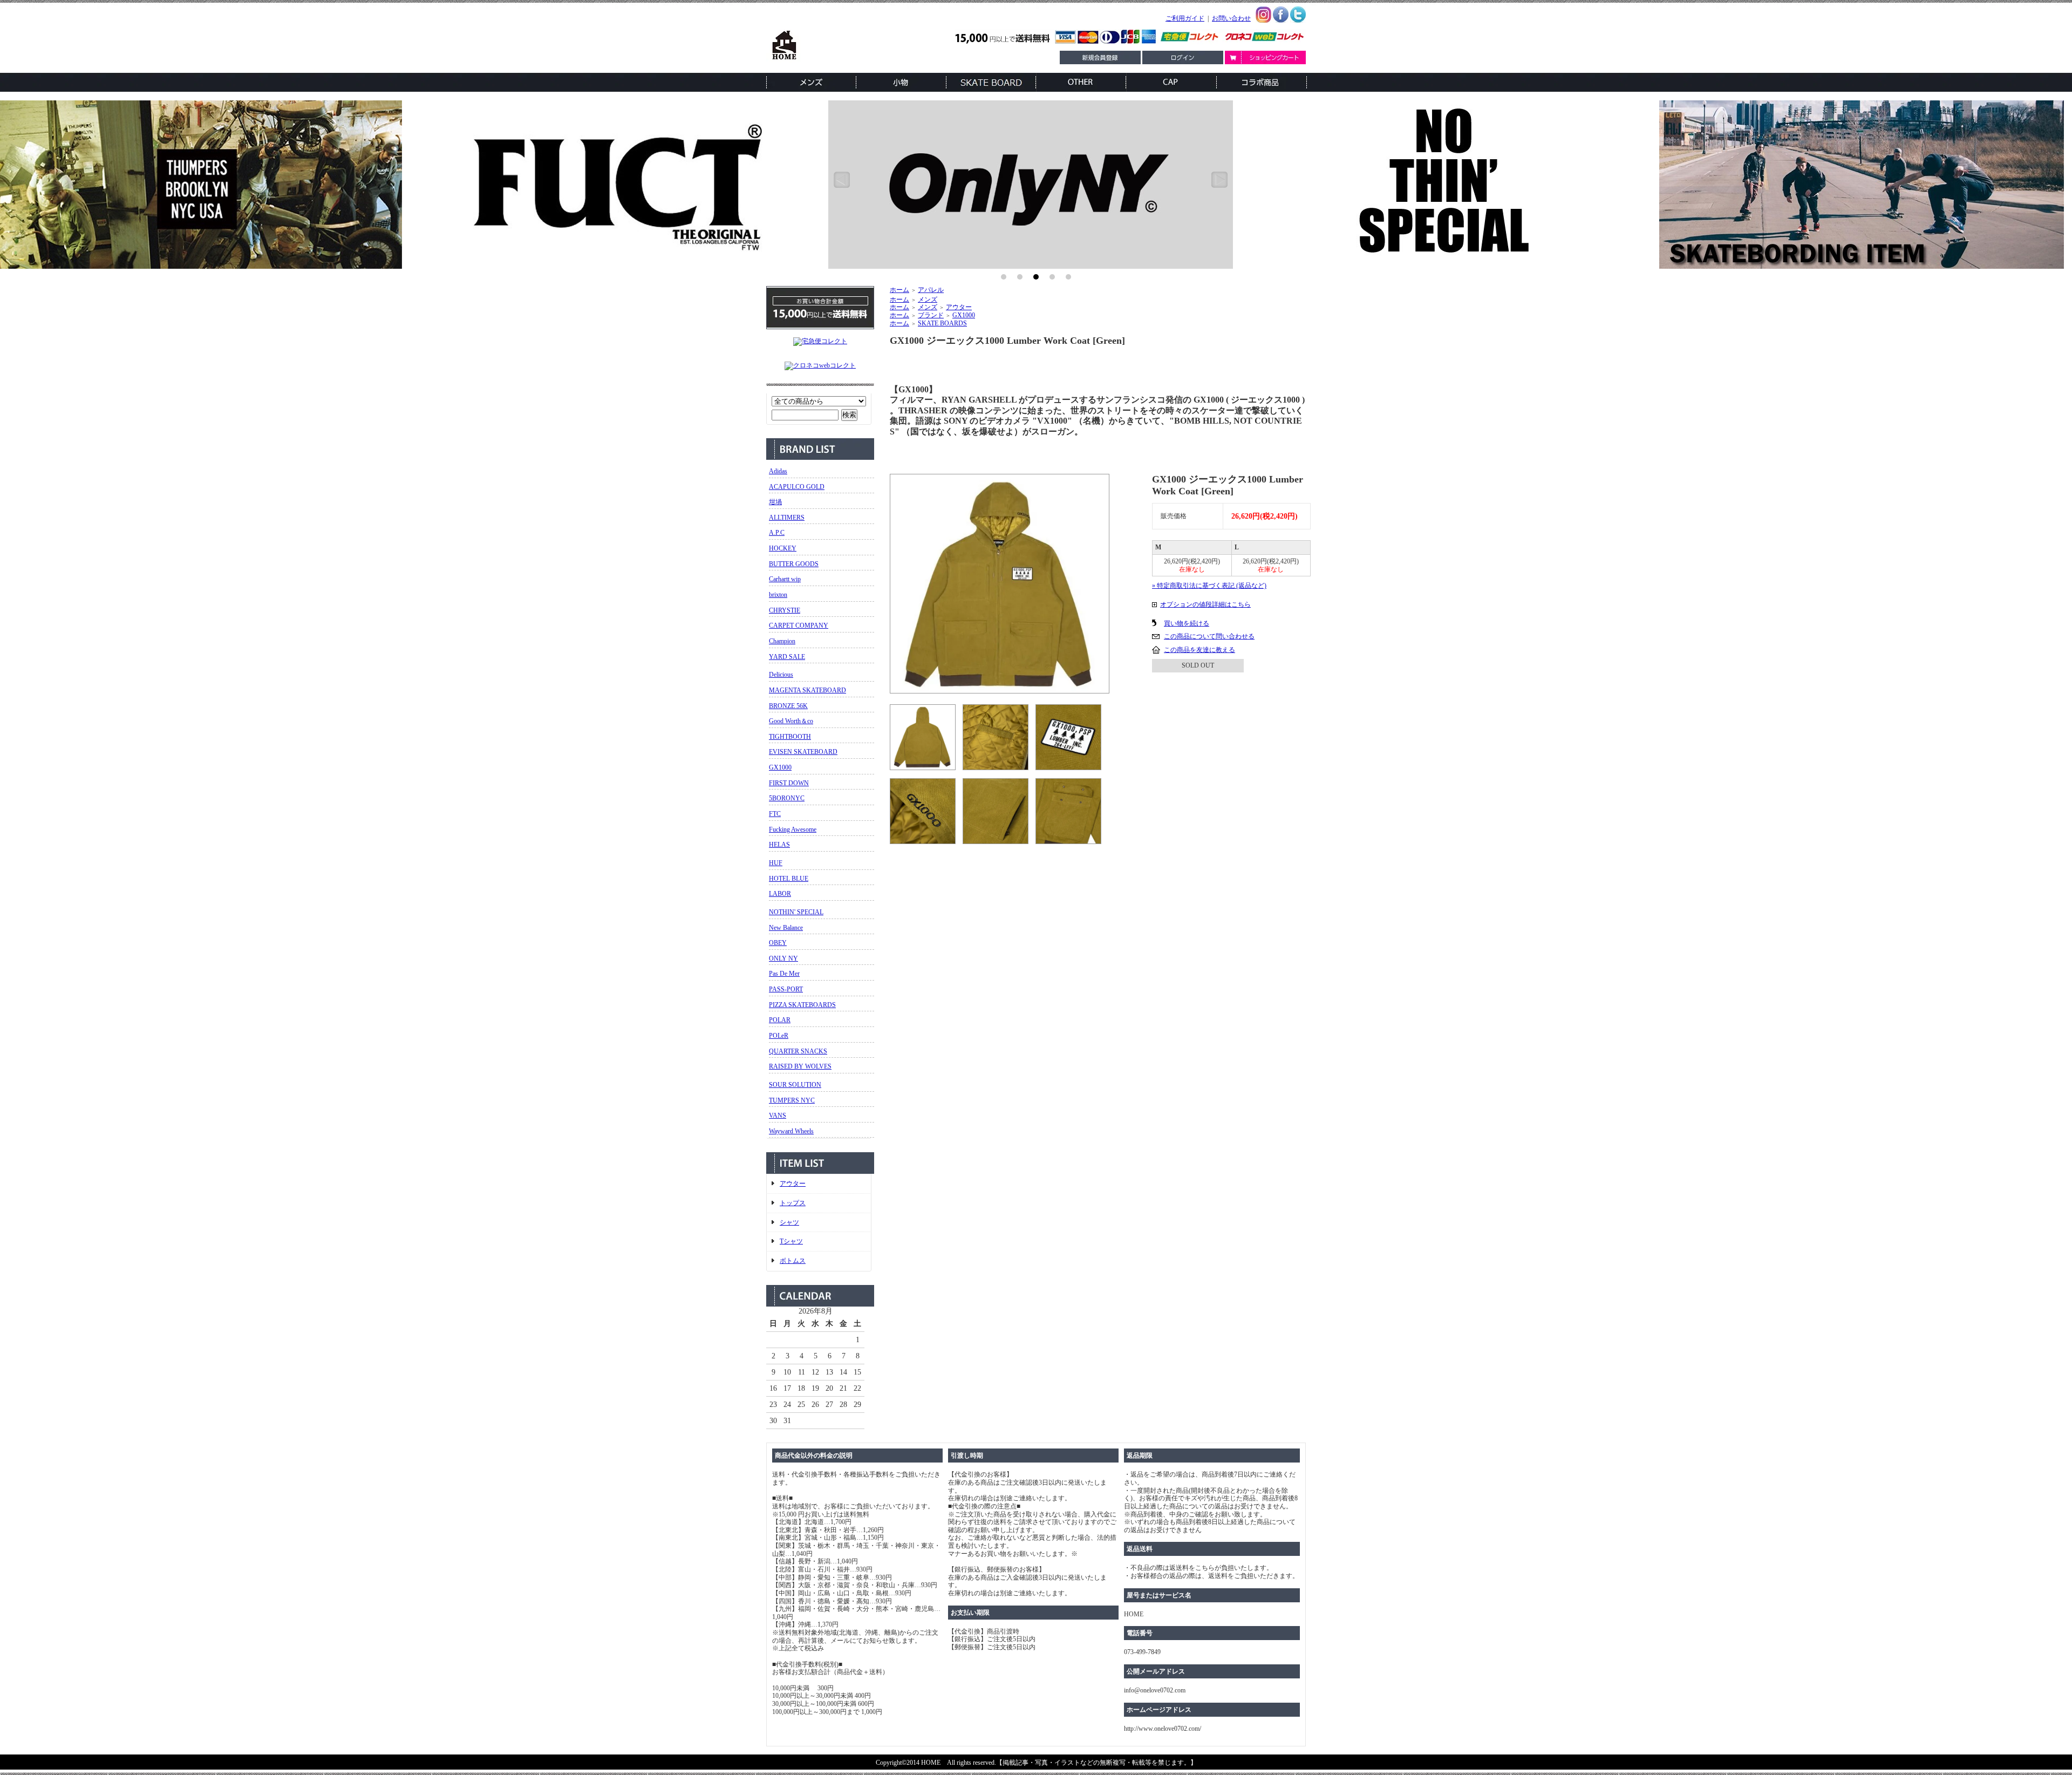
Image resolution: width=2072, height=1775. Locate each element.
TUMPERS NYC (792, 1100)
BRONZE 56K (788, 706)
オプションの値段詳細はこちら (1205, 604)
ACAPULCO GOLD (797, 487)
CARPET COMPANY (799, 625)
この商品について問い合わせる (1209, 636)
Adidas (778, 471)
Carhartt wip (785, 579)
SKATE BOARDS (942, 323)
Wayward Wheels (791, 1131)
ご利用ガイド (1185, 18)
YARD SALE (787, 657)
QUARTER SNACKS (798, 1051)
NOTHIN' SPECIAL (796, 912)
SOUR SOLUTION (795, 1085)
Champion (782, 641)
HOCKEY (783, 548)
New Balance (786, 928)
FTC (775, 814)
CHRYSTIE (785, 610)
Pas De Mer (784, 974)
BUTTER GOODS (794, 564)
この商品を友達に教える (1199, 650)
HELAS (779, 845)
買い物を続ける (1187, 623)
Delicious (781, 675)
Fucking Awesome (793, 829)
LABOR (780, 894)
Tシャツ (791, 1241)
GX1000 (780, 767)
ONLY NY (783, 958)
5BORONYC (787, 798)
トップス (793, 1203)
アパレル (931, 290)
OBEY (778, 943)
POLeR (779, 1036)
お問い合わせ (1231, 18)
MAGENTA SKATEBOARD (807, 690)
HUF (776, 863)
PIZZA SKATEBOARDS (802, 1005)
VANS (778, 1116)
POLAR (780, 1020)
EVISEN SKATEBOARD (803, 752)
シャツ (789, 1222)
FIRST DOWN (789, 783)
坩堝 (775, 502)
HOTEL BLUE (789, 879)
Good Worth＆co (791, 721)
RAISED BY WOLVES (800, 1066)
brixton (778, 595)
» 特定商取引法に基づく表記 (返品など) (1209, 586)
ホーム (899, 290)
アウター (793, 1184)
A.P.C (777, 533)
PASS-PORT (786, 989)
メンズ (928, 300)
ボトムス (793, 1261)
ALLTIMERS (787, 518)
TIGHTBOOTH (790, 737)
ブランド (931, 315)
